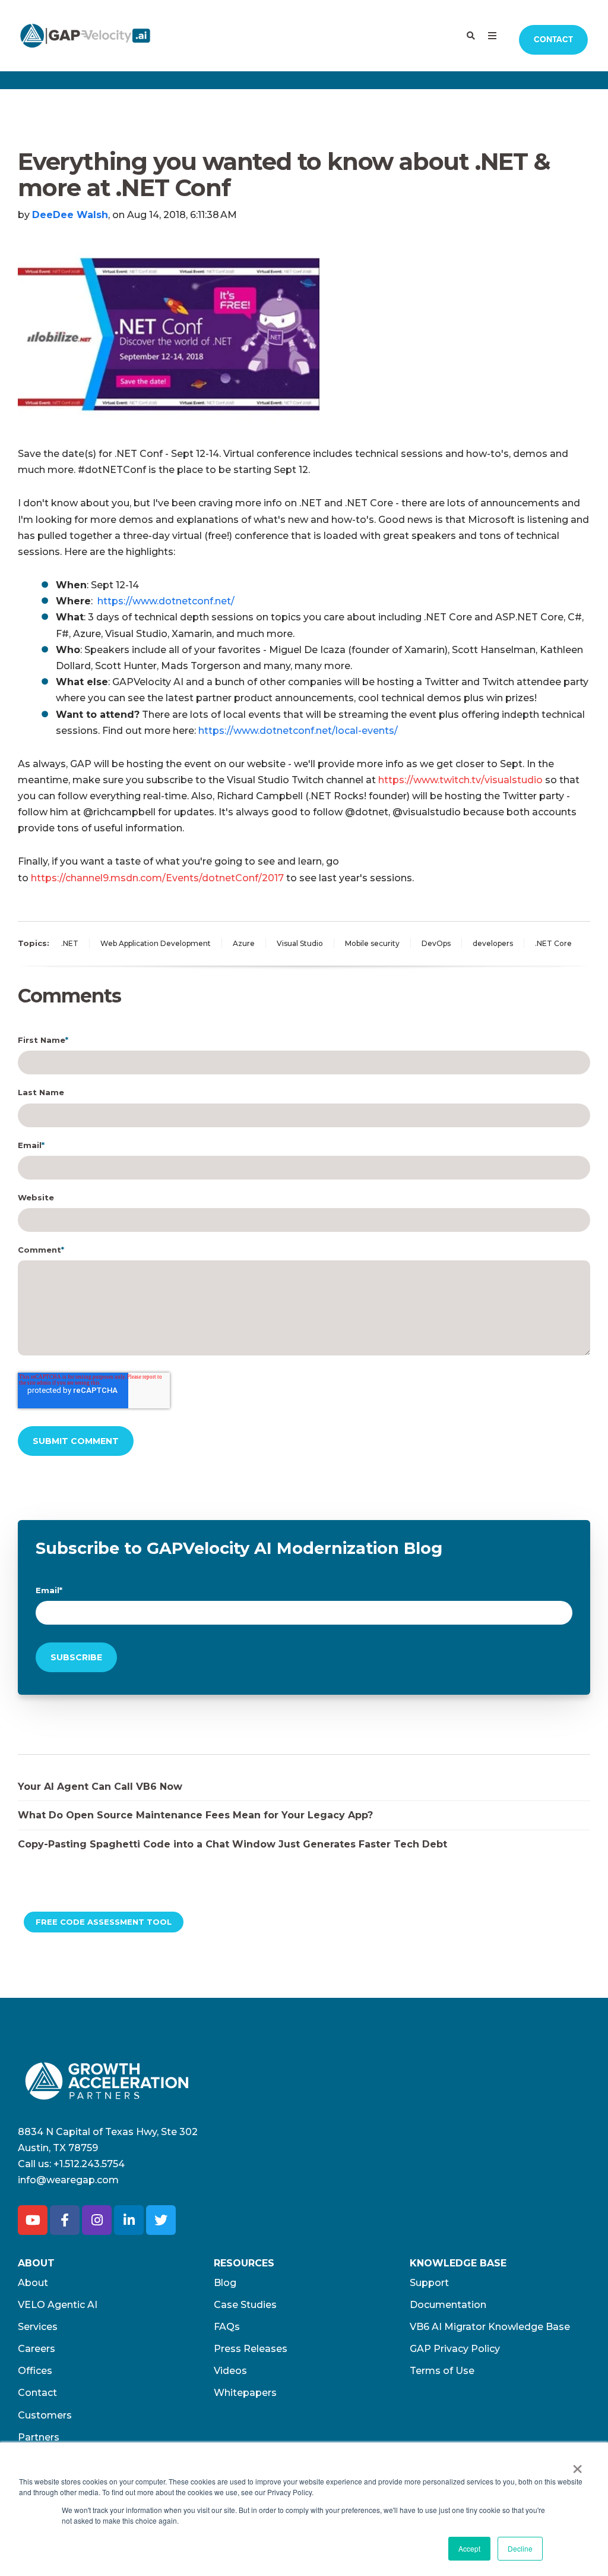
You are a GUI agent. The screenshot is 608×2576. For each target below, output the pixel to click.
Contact (553, 40)
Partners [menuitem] (39, 2437)
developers (493, 943)
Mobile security (372, 943)
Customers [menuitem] (45, 2415)
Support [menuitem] (429, 2283)
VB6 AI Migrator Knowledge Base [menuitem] (490, 2327)
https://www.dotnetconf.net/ (166, 601)
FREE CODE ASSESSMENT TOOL (104, 1922)
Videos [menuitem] (230, 2371)
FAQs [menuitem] (227, 2327)
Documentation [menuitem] (448, 2305)
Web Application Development (156, 943)
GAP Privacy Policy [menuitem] (455, 2349)
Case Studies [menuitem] (245, 2305)
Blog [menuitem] (225, 2283)
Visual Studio (300, 943)
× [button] (577, 2465)
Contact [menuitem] (37, 2393)
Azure (244, 943)
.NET (70, 943)
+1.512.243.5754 (89, 2164)
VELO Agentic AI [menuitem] (58, 2305)
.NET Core (553, 943)
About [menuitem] (33, 2283)
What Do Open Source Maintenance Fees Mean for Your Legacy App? (195, 1815)
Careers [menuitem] (37, 2349)
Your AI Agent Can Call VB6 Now (100, 1787)
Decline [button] (520, 2548)
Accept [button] (469, 2548)
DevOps (436, 943)
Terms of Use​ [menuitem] (442, 2371)
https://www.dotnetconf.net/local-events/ (298, 731)
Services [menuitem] (38, 2327)
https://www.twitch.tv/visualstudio (460, 780)
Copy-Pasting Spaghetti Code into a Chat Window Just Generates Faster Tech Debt (232, 1844)
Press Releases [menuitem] (251, 2349)
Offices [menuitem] (35, 2371)
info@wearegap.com (68, 2180)
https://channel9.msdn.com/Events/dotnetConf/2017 (157, 878)
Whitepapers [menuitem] (245, 2393)
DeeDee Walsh (70, 215)
